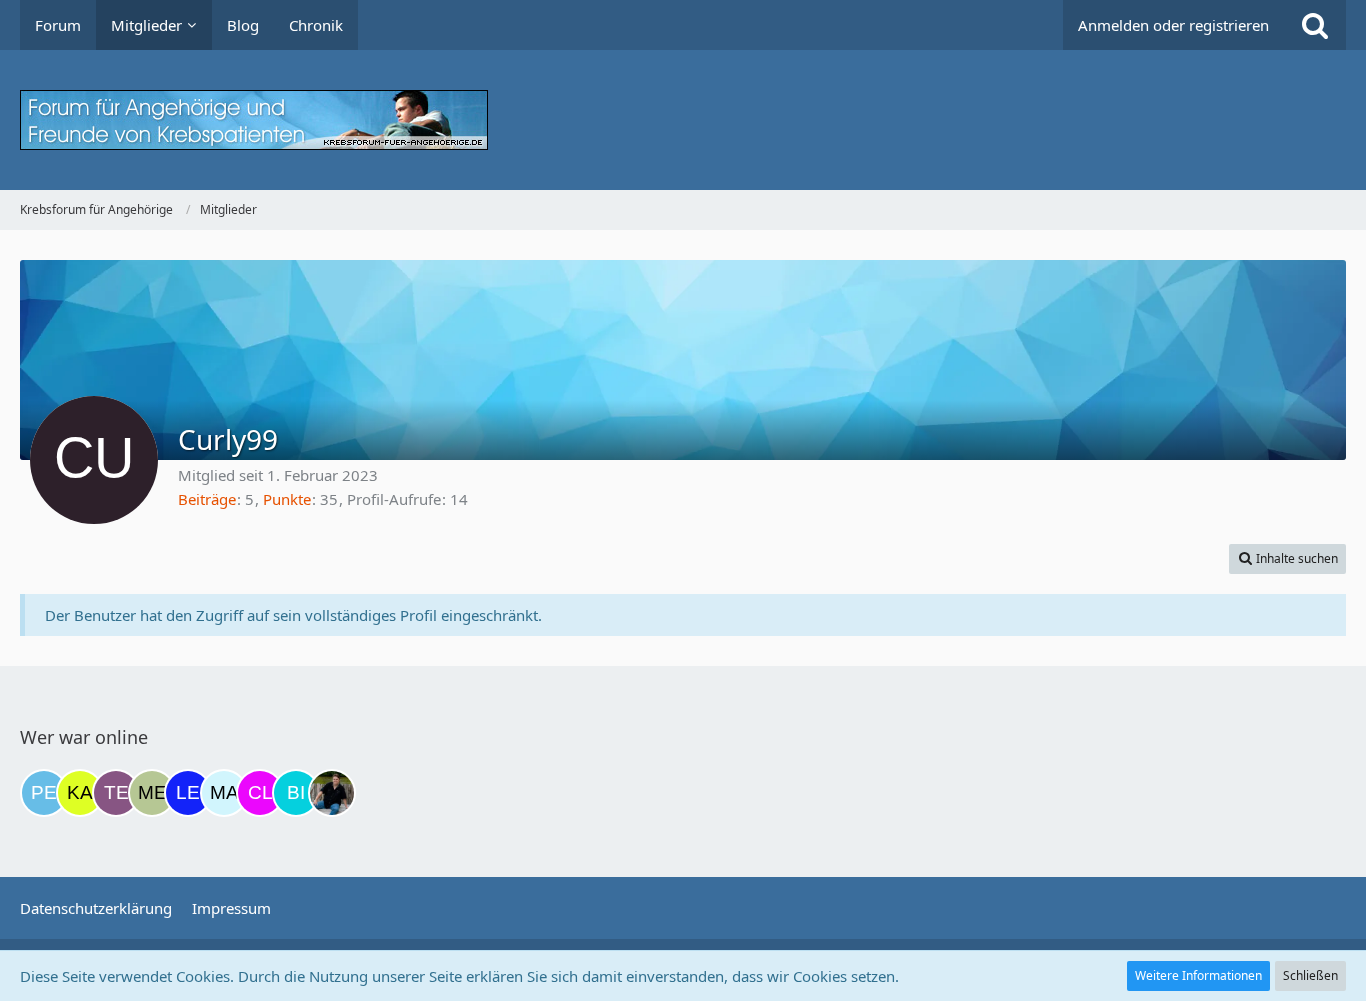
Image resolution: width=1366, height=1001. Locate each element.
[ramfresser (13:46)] (332, 793)
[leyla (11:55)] (188, 793)
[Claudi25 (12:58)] (260, 793)
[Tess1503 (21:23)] (116, 793)
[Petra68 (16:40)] (44, 793)
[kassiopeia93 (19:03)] (80, 793)
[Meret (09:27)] (152, 793)
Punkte (287, 499)
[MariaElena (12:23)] (224, 793)
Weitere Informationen (1198, 975)
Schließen (1310, 975)
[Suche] (1315, 25)
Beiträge (207, 499)
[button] (1287, 559)
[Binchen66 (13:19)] (296, 793)
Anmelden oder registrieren (1173, 25)
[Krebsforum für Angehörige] (683, 120)
